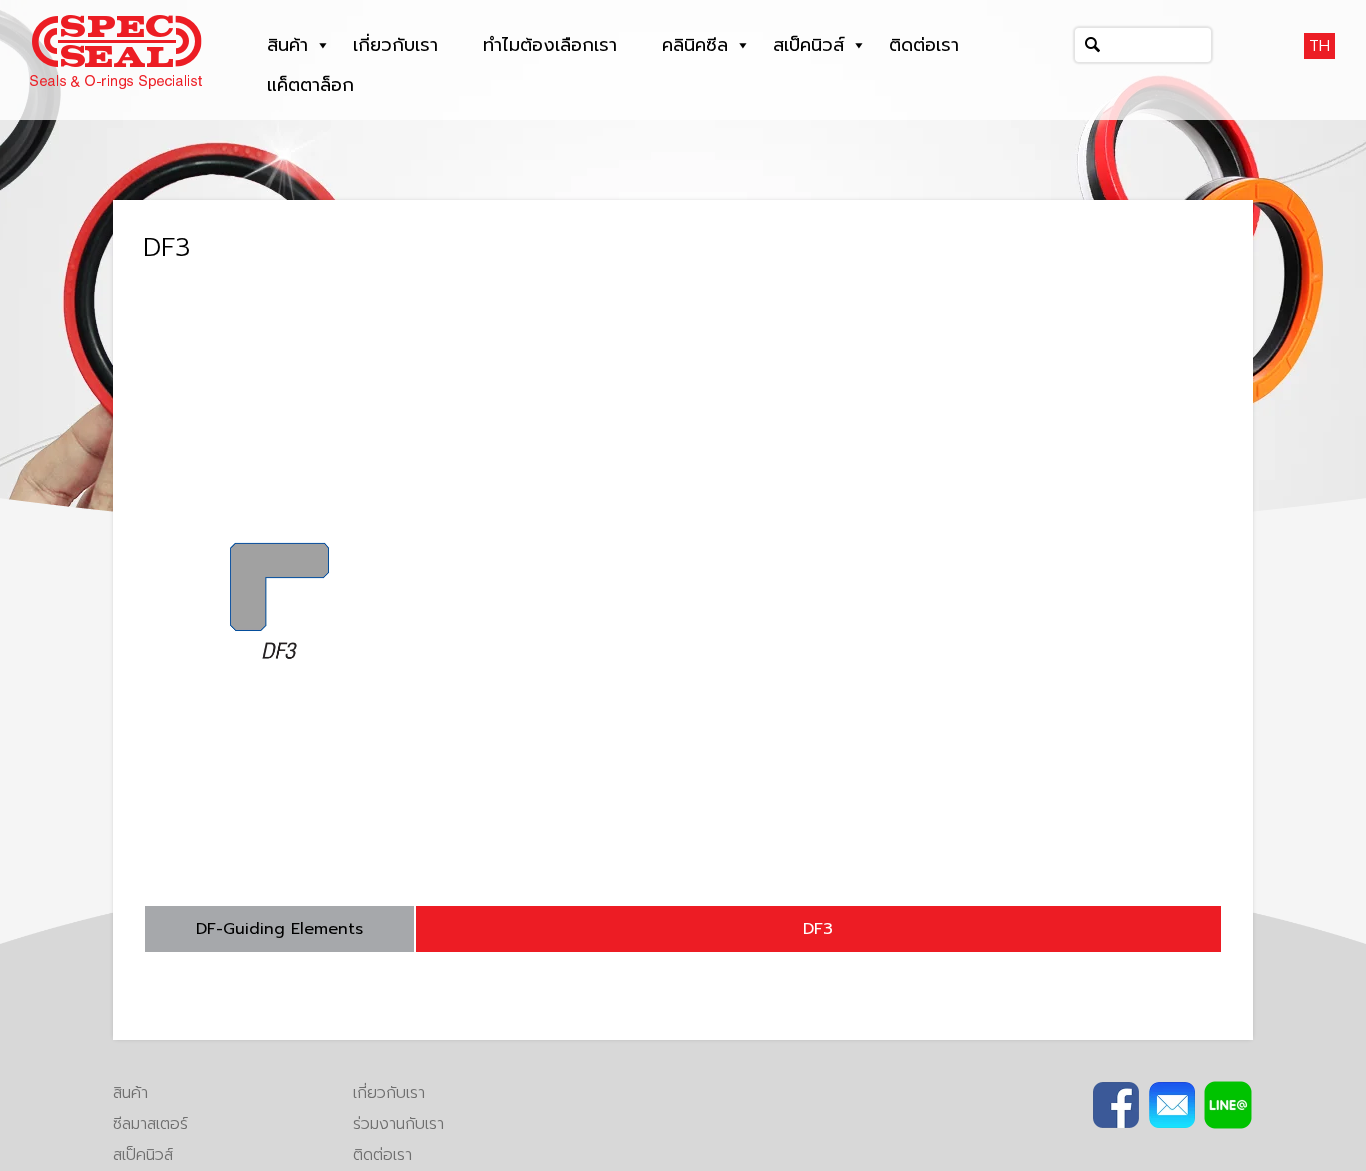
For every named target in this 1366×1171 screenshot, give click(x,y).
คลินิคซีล (695, 45)
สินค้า (287, 45)
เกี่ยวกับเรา (395, 45)
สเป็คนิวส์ (808, 45)
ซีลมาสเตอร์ (150, 1124)
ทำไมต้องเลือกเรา (550, 45)
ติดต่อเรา (924, 45)
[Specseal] (116, 51)
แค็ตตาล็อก (310, 85)
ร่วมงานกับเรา (398, 1124)
